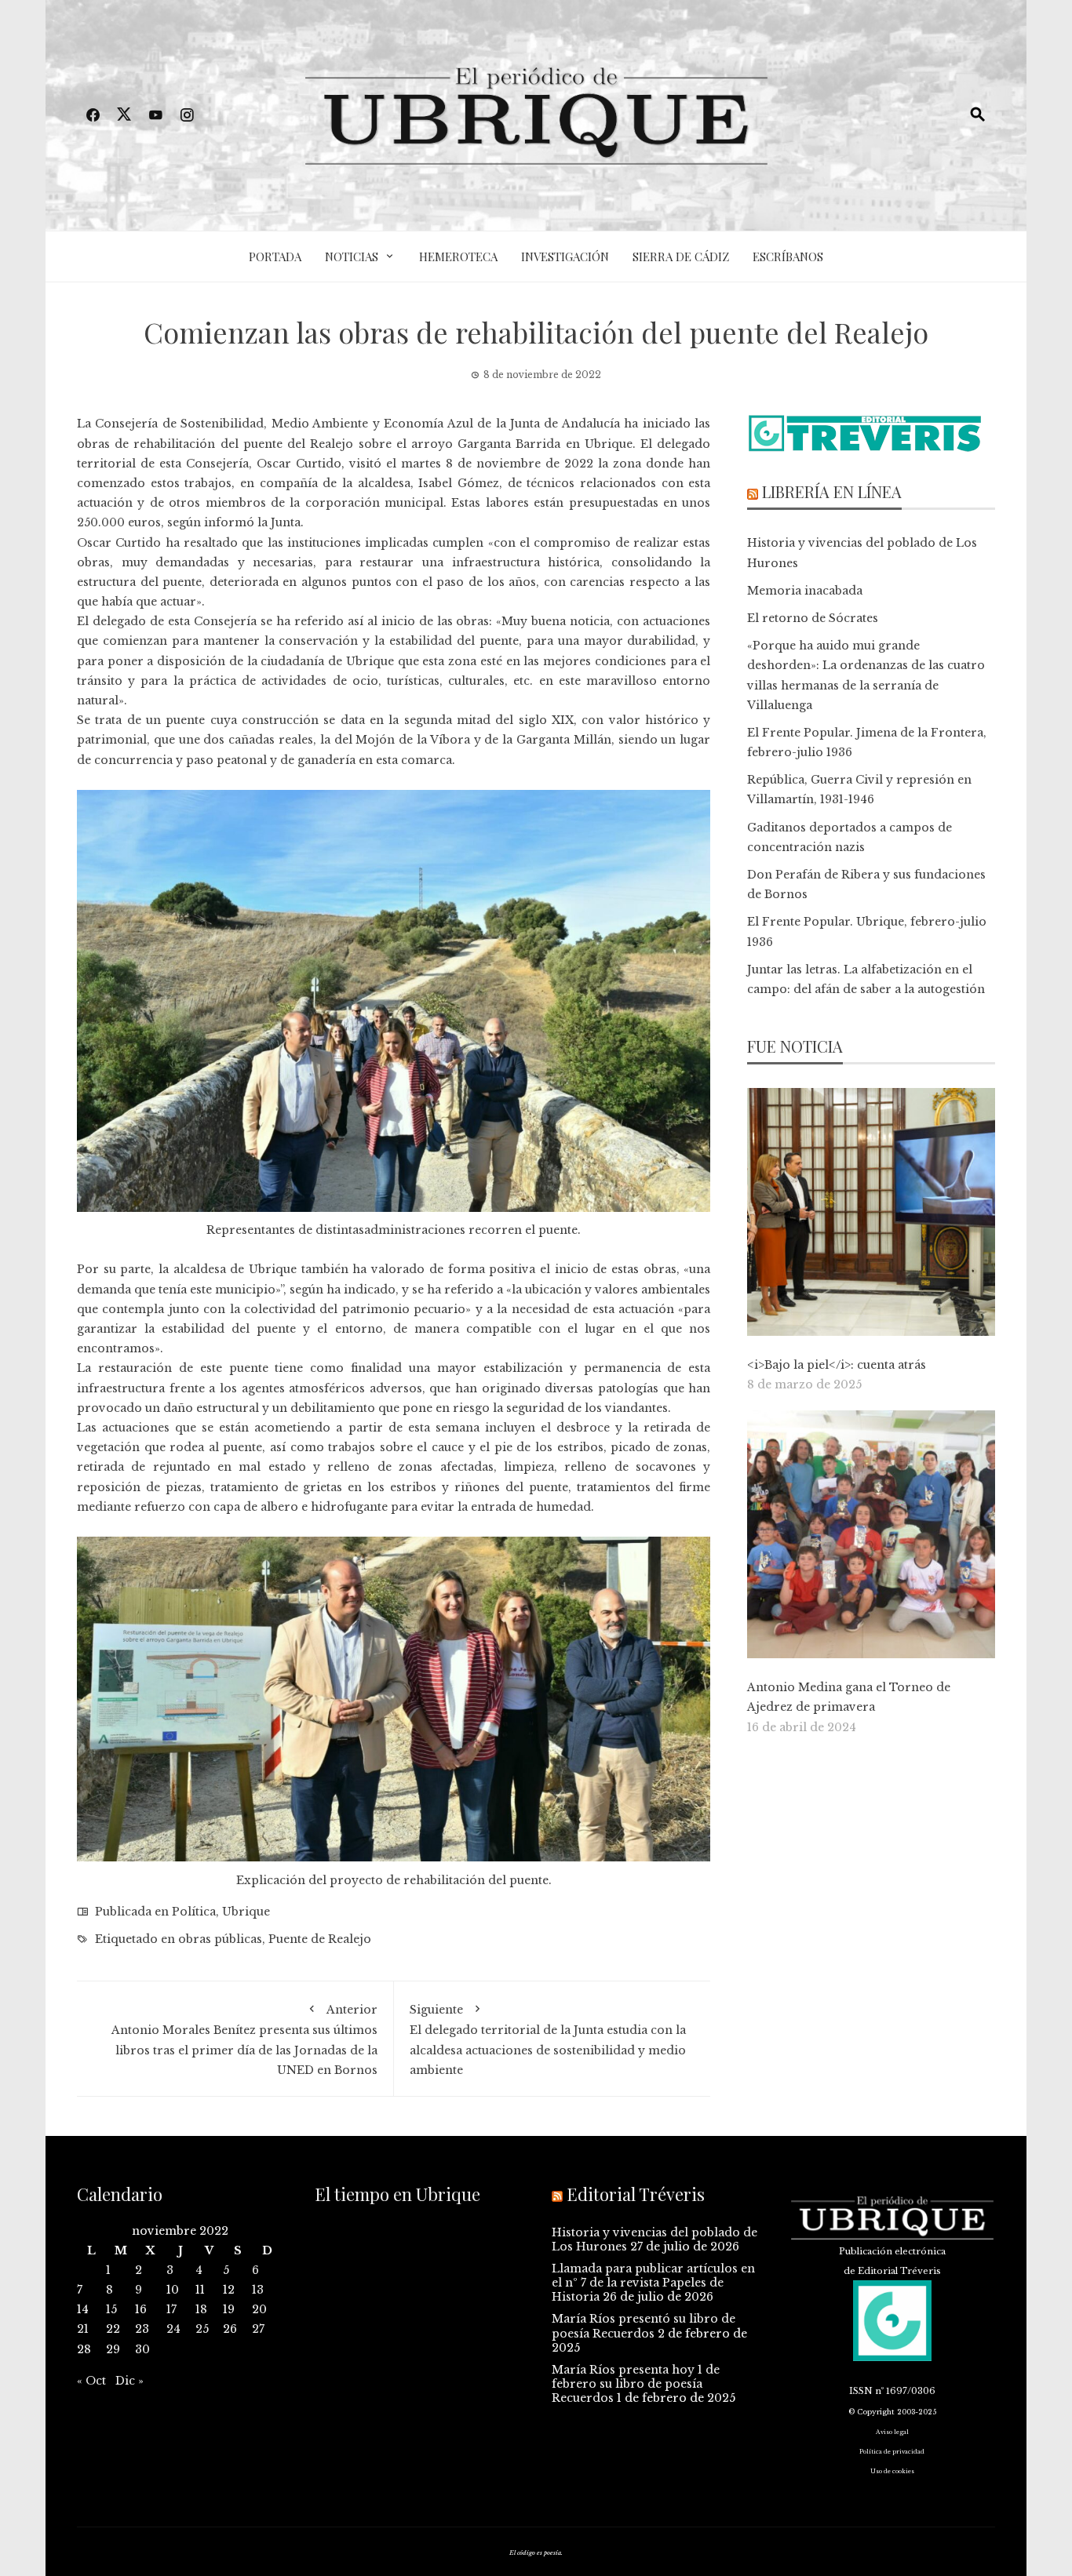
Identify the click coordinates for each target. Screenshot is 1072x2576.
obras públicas (220, 1939)
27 (258, 2329)
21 (83, 2329)
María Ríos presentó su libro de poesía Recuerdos (644, 2326)
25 (202, 2329)
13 (258, 2290)
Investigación (565, 257)
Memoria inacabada (805, 591)
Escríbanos (788, 257)
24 (173, 2329)
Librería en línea (832, 491)
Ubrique (246, 1912)
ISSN (861, 2391)
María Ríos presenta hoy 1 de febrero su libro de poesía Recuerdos (636, 2384)
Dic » (129, 2381)
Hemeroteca (458, 257)
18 (201, 2309)
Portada (275, 257)
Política (194, 1912)
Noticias (352, 257)
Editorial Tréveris (636, 2194)
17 (171, 2309)
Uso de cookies (892, 2471)
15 (111, 2309)
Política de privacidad (892, 2452)
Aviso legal (892, 2432)
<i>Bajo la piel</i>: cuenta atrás (837, 1365)
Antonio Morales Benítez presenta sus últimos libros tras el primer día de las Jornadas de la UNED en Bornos (244, 2040)
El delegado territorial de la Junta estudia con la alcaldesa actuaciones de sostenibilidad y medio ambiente (548, 2040)
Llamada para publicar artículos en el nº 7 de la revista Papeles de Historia (653, 2283)
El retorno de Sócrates (813, 618)
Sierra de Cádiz (681, 257)
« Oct (91, 2381)
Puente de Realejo (320, 1939)
